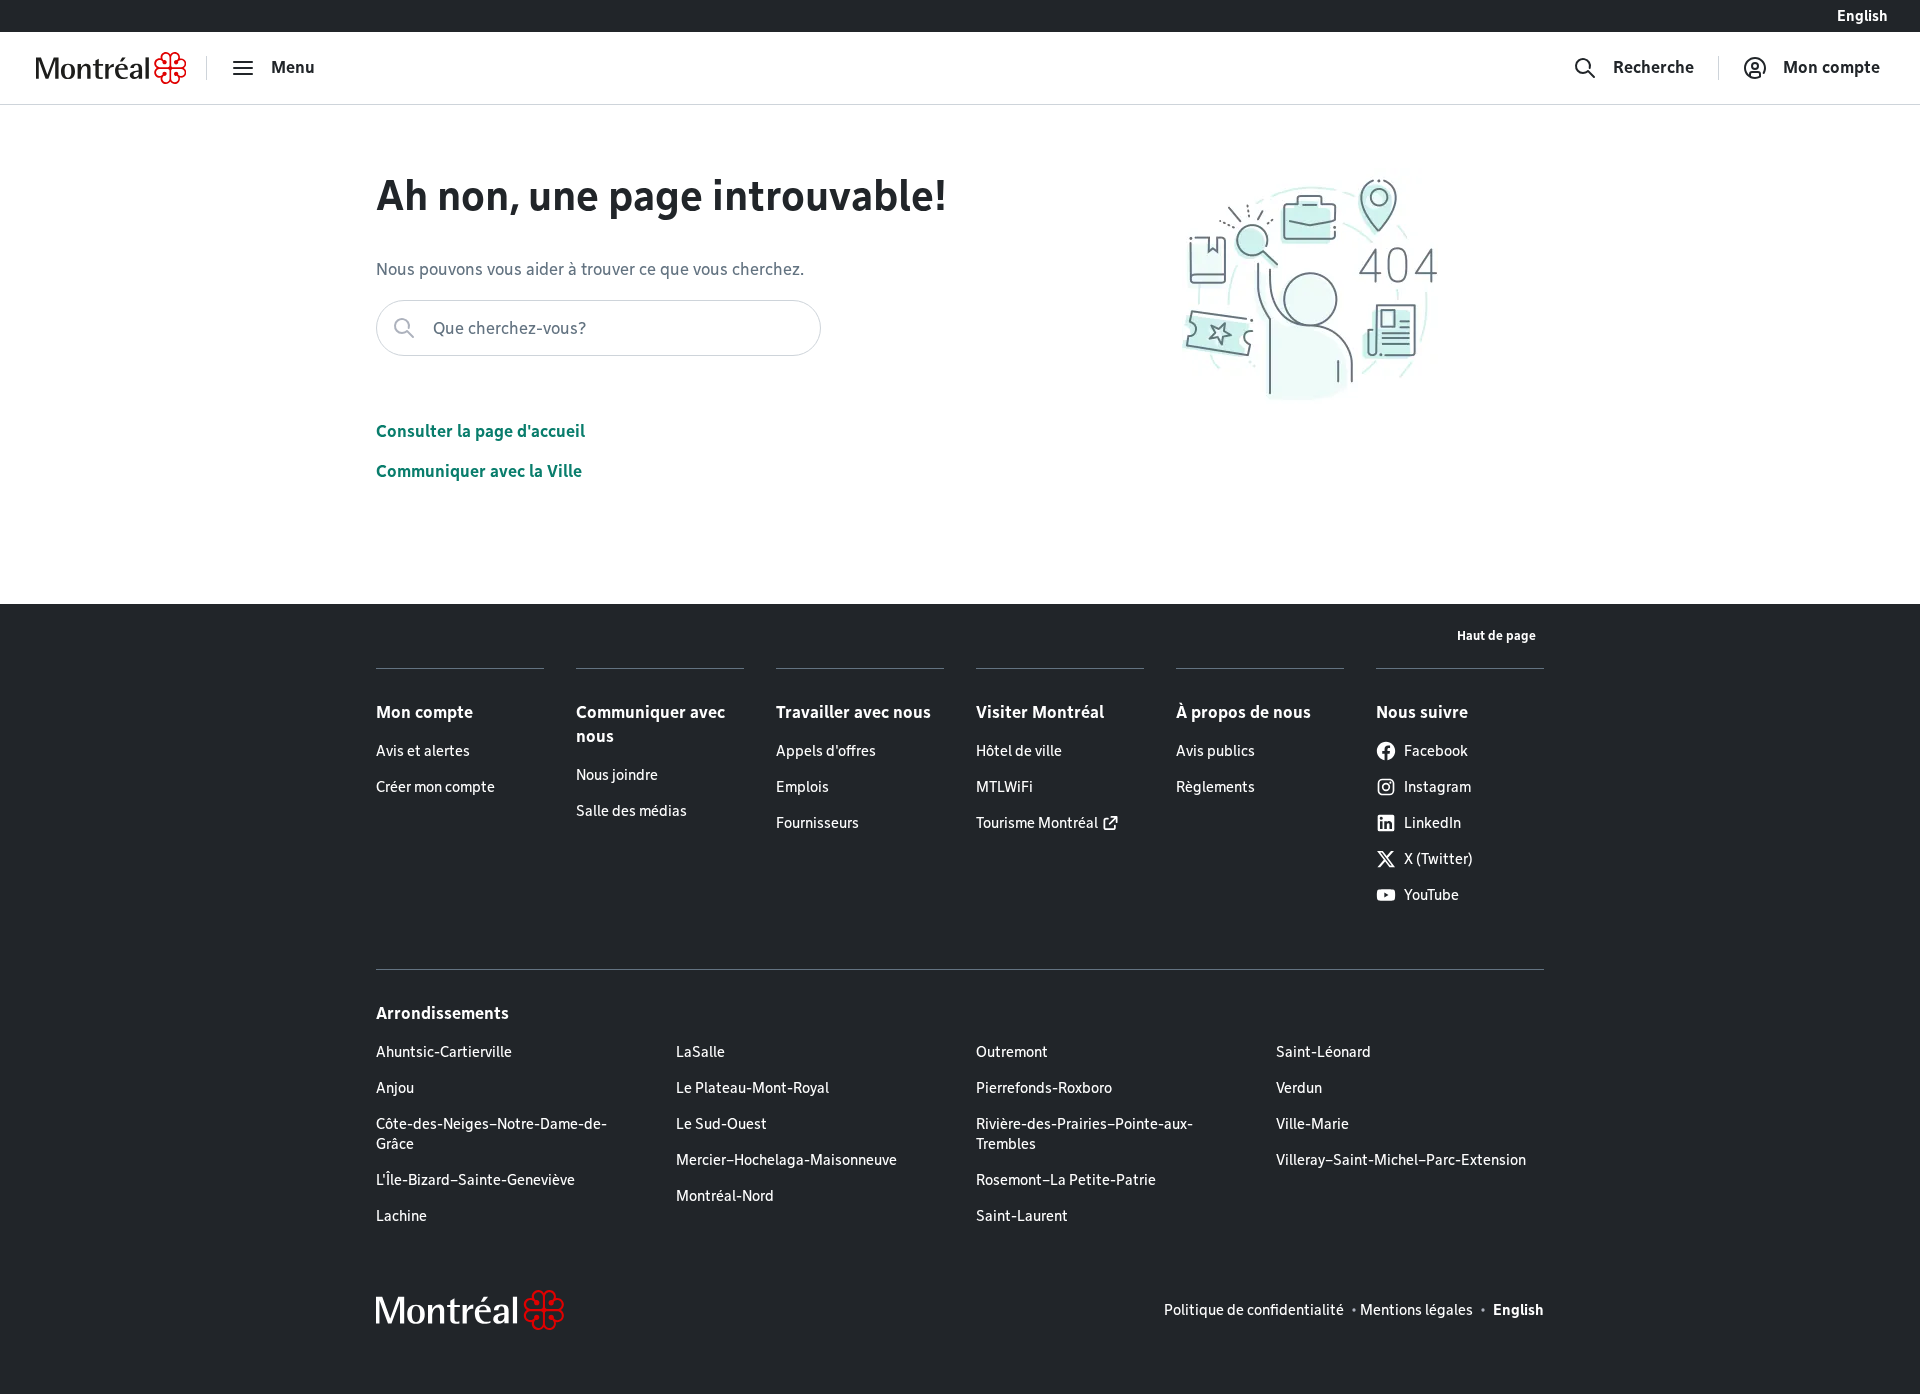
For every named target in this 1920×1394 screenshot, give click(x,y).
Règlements (1215, 787)
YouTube (1431, 895)
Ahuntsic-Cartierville (444, 1052)
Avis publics (1215, 751)
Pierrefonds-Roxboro (1044, 1088)
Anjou (395, 1088)
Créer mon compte (435, 787)
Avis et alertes (423, 751)
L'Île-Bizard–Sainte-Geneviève (475, 1180)
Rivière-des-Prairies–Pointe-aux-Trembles (1084, 1134)
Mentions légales (1416, 1310)
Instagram (1437, 787)
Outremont (1012, 1052)
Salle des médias (631, 811)
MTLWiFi (1004, 787)
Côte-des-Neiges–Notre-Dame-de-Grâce (491, 1134)
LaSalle (700, 1052)
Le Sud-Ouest (721, 1124)
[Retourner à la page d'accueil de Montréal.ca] (111, 68)
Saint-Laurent (1022, 1216)
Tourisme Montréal (1037, 823)
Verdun (1299, 1088)
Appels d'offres (826, 751)
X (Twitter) (1438, 859)
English (1862, 16)
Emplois (802, 787)
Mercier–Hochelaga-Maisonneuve (786, 1160)
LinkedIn (1432, 823)
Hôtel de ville (1019, 751)
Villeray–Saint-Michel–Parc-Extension (1401, 1160)
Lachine (401, 1216)
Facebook (1436, 751)
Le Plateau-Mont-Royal (752, 1088)
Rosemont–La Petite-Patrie (1066, 1180)
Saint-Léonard (1323, 1052)
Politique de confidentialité (1254, 1310)
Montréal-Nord (725, 1196)
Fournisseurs (817, 823)
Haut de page (1496, 635)
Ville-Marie (1312, 1124)
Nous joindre (617, 775)
